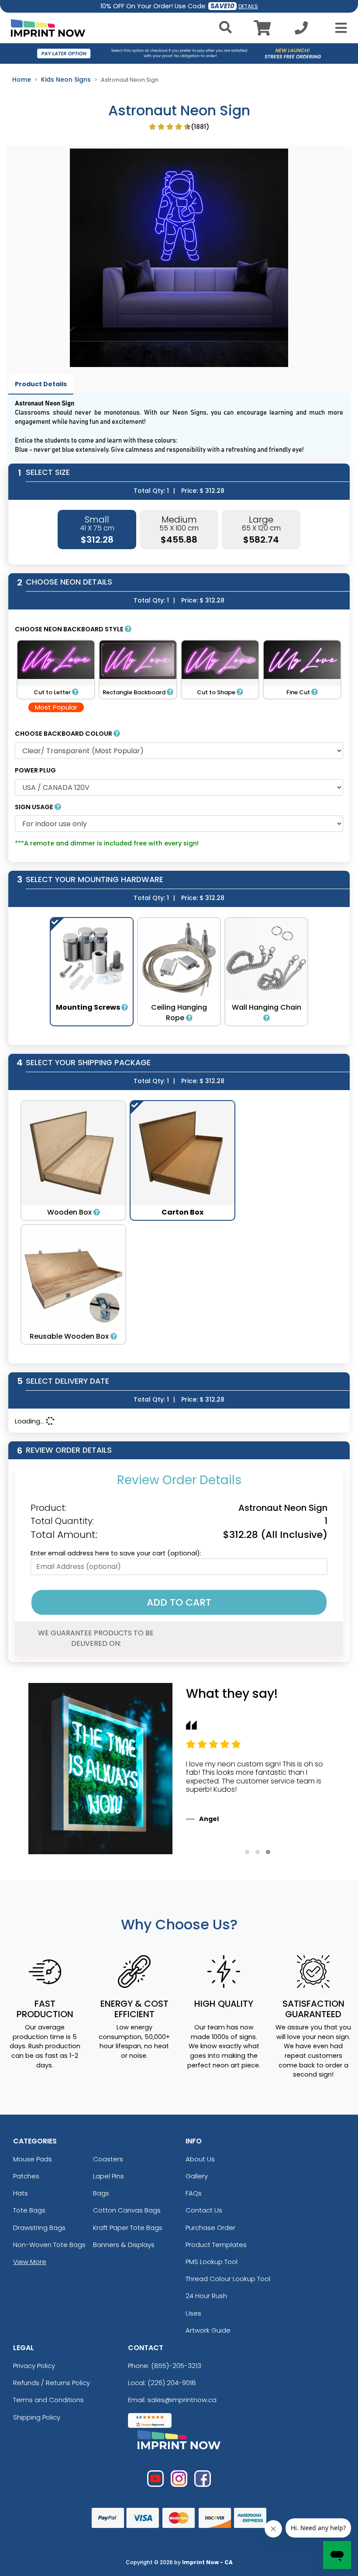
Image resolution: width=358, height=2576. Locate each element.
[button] (247, 1852)
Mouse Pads (33, 2159)
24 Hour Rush (206, 2296)
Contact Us (204, 2210)
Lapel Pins (108, 2176)
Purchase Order (210, 2228)
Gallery (197, 2176)
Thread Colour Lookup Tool (228, 2279)
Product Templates (216, 2245)
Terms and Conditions (48, 2400)
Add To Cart (179, 1602)
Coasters (108, 2159)
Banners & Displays (124, 2245)
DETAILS (248, 6)
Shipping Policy (37, 2417)
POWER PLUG (35, 770)
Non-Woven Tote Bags (49, 2245)
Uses (193, 2313)
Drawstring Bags (39, 2228)
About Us (200, 2159)
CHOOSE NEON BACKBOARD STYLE (70, 629)
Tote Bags (29, 2210)
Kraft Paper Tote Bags (128, 2228)
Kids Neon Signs (66, 80)
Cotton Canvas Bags (127, 2210)
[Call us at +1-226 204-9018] (301, 30)
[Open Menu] (338, 28)
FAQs (194, 2193)
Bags (101, 2193)
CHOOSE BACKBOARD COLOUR (64, 734)
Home (22, 80)
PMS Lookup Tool (212, 2262)
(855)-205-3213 (176, 2366)
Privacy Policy (34, 2366)
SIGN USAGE (35, 807)
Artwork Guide (208, 2330)
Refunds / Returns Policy (52, 2383)
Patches (26, 2176)
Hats (21, 2193)
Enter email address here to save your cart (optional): (116, 1553)
